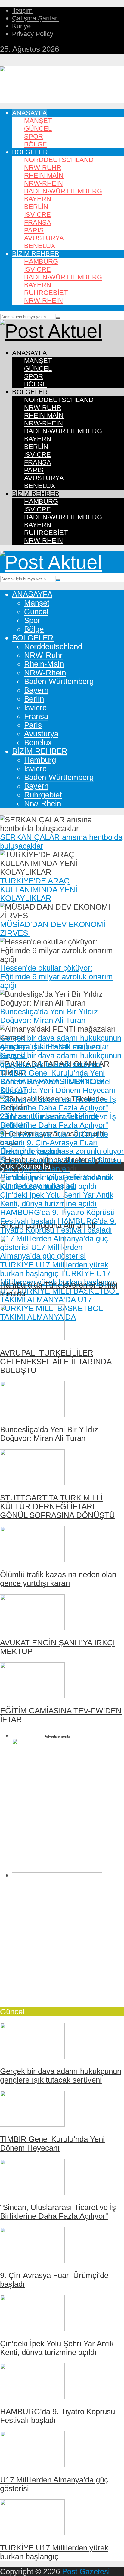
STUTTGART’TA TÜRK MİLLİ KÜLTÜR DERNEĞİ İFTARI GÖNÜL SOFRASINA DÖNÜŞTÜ (57, 1506)
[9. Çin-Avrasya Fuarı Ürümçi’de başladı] (32, 2260)
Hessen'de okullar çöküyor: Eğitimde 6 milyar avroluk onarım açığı (56, 977)
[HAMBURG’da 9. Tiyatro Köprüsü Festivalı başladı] (32, 2396)
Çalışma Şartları (36, 18)
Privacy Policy (33, 34)
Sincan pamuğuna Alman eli (48, 1160)
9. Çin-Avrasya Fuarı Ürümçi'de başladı (49, 1147)
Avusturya (44, 238)
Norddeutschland (59, 160)
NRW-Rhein (43, 183)
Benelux (40, 246)
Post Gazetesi (86, 2571)
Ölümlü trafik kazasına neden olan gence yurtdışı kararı (58, 1579)
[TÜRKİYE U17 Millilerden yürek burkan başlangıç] (32, 2533)
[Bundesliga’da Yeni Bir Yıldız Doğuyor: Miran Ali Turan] (32, 1414)
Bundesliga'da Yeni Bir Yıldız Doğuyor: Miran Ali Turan (49, 1016)
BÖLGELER (30, 152)
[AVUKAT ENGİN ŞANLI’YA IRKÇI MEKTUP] (32, 1628)
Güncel (38, 129)
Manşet (38, 121)
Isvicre (37, 215)
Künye (21, 26)
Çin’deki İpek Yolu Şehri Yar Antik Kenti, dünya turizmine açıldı (57, 2348)
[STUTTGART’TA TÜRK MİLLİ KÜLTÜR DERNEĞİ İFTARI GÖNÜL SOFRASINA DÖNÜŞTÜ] (32, 1483)
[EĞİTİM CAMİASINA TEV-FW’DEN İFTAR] (32, 1696)
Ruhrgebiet (46, 293)
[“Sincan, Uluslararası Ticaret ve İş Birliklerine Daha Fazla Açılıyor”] (32, 2192)
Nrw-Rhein (43, 301)
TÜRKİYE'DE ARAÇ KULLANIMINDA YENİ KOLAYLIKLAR (39, 889)
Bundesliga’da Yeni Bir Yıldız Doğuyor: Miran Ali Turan (49, 1434)
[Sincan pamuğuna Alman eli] (32, 1210)
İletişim (22, 10)
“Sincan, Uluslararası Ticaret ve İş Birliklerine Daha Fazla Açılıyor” (58, 1103)
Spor (34, 136)
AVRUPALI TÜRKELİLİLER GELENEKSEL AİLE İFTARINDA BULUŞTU (56, 1362)
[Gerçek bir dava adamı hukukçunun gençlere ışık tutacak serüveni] (32, 2056)
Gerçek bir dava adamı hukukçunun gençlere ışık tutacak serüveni (61, 1042)
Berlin (36, 207)
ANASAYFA (29, 113)
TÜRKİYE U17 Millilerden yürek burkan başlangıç (58, 1278)
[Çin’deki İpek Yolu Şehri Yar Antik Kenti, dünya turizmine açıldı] (32, 2328)
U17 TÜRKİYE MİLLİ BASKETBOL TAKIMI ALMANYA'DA (60, 1295)
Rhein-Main (44, 175)
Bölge (36, 144)
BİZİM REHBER (36, 254)
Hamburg (41, 261)
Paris (34, 230)
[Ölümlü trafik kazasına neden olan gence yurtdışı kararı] (32, 1559)
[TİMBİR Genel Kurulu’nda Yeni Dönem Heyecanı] (32, 2124)
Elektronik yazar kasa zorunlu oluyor (62, 1151)
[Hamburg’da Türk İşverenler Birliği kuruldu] (32, 1270)
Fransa (38, 222)
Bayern (38, 199)
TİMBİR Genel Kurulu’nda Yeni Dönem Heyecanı (52, 1077)
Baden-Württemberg (63, 191)
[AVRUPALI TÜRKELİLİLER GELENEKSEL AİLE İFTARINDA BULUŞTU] (32, 1338)
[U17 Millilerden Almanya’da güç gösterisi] (32, 2464)
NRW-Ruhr (43, 168)
